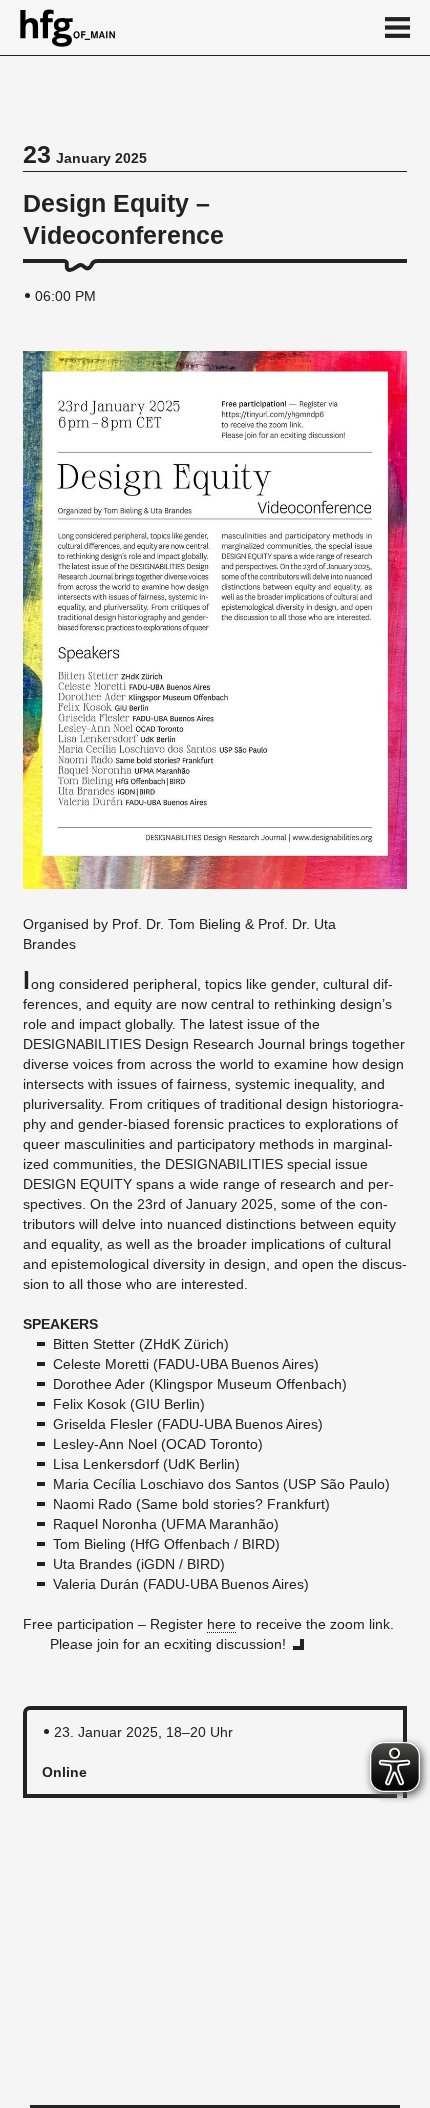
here (221, 1624)
